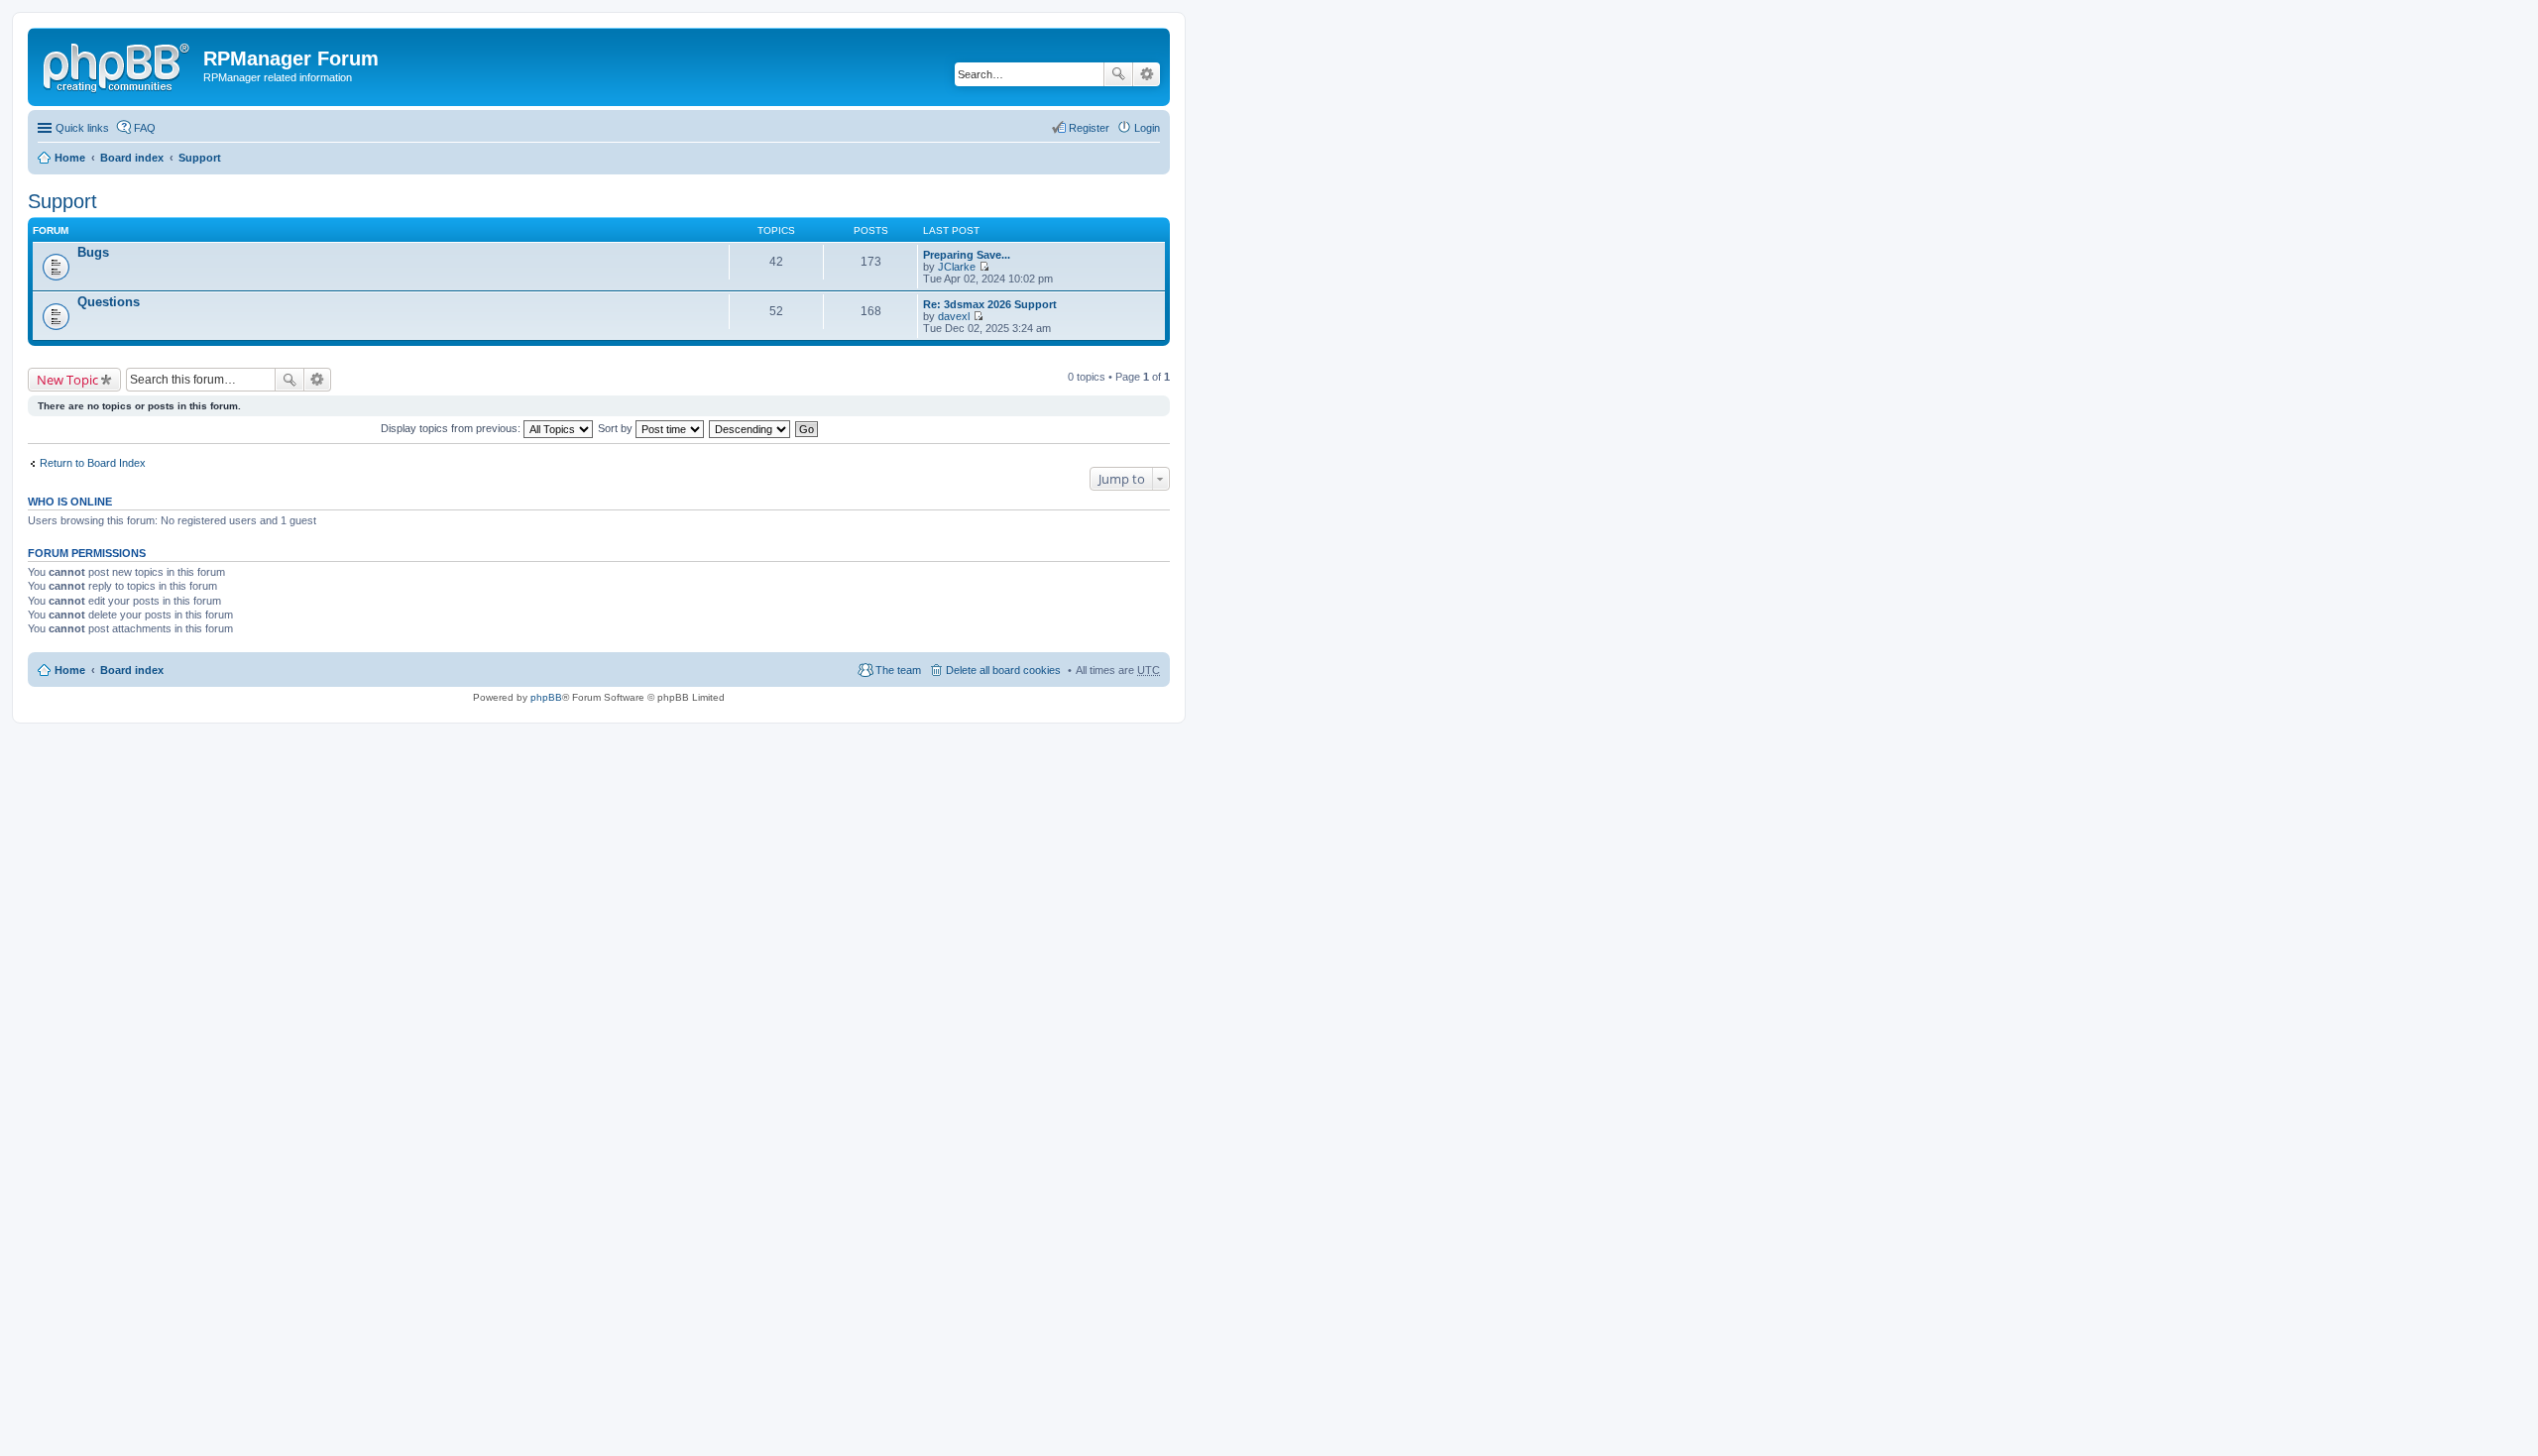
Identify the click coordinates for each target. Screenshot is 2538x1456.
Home (70, 158)
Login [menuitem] (1147, 128)
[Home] (118, 64)
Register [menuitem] (1089, 128)
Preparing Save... (967, 255)
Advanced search (1147, 74)
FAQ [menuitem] (145, 128)
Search (1118, 74)
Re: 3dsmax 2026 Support (990, 304)
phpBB (546, 697)
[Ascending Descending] (750, 428)
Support (200, 158)
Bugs (93, 252)
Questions (109, 302)
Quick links (82, 128)
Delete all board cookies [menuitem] (1003, 670)
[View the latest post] (984, 267)
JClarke (957, 267)
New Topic (67, 380)
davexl (954, 316)
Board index (132, 158)
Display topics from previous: (452, 428)
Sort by (617, 428)
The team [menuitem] (898, 670)
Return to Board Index (93, 463)
